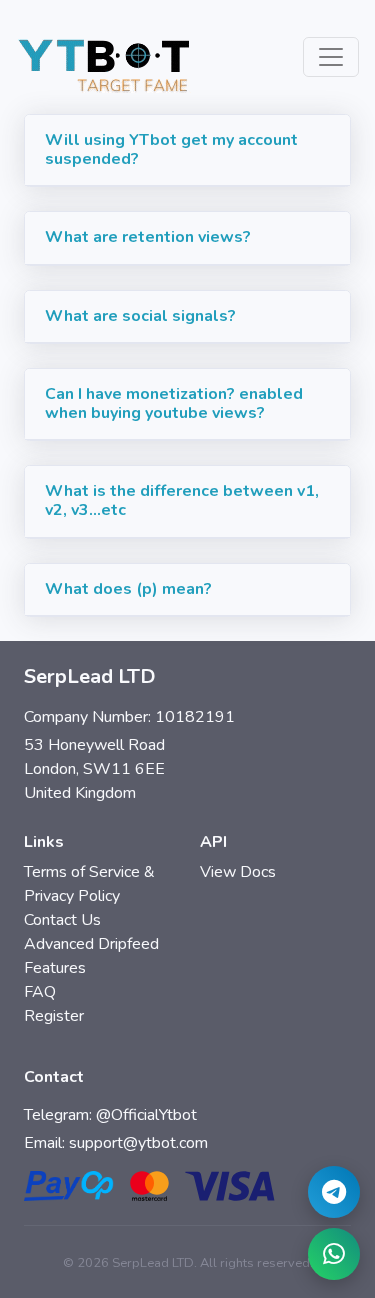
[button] (187, 150)
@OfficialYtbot (146, 1115)
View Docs (238, 872)
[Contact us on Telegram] (334, 1192)
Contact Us (62, 920)
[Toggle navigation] (331, 57)
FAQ (40, 992)
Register (54, 1016)
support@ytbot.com (138, 1143)
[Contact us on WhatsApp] (334, 1254)
